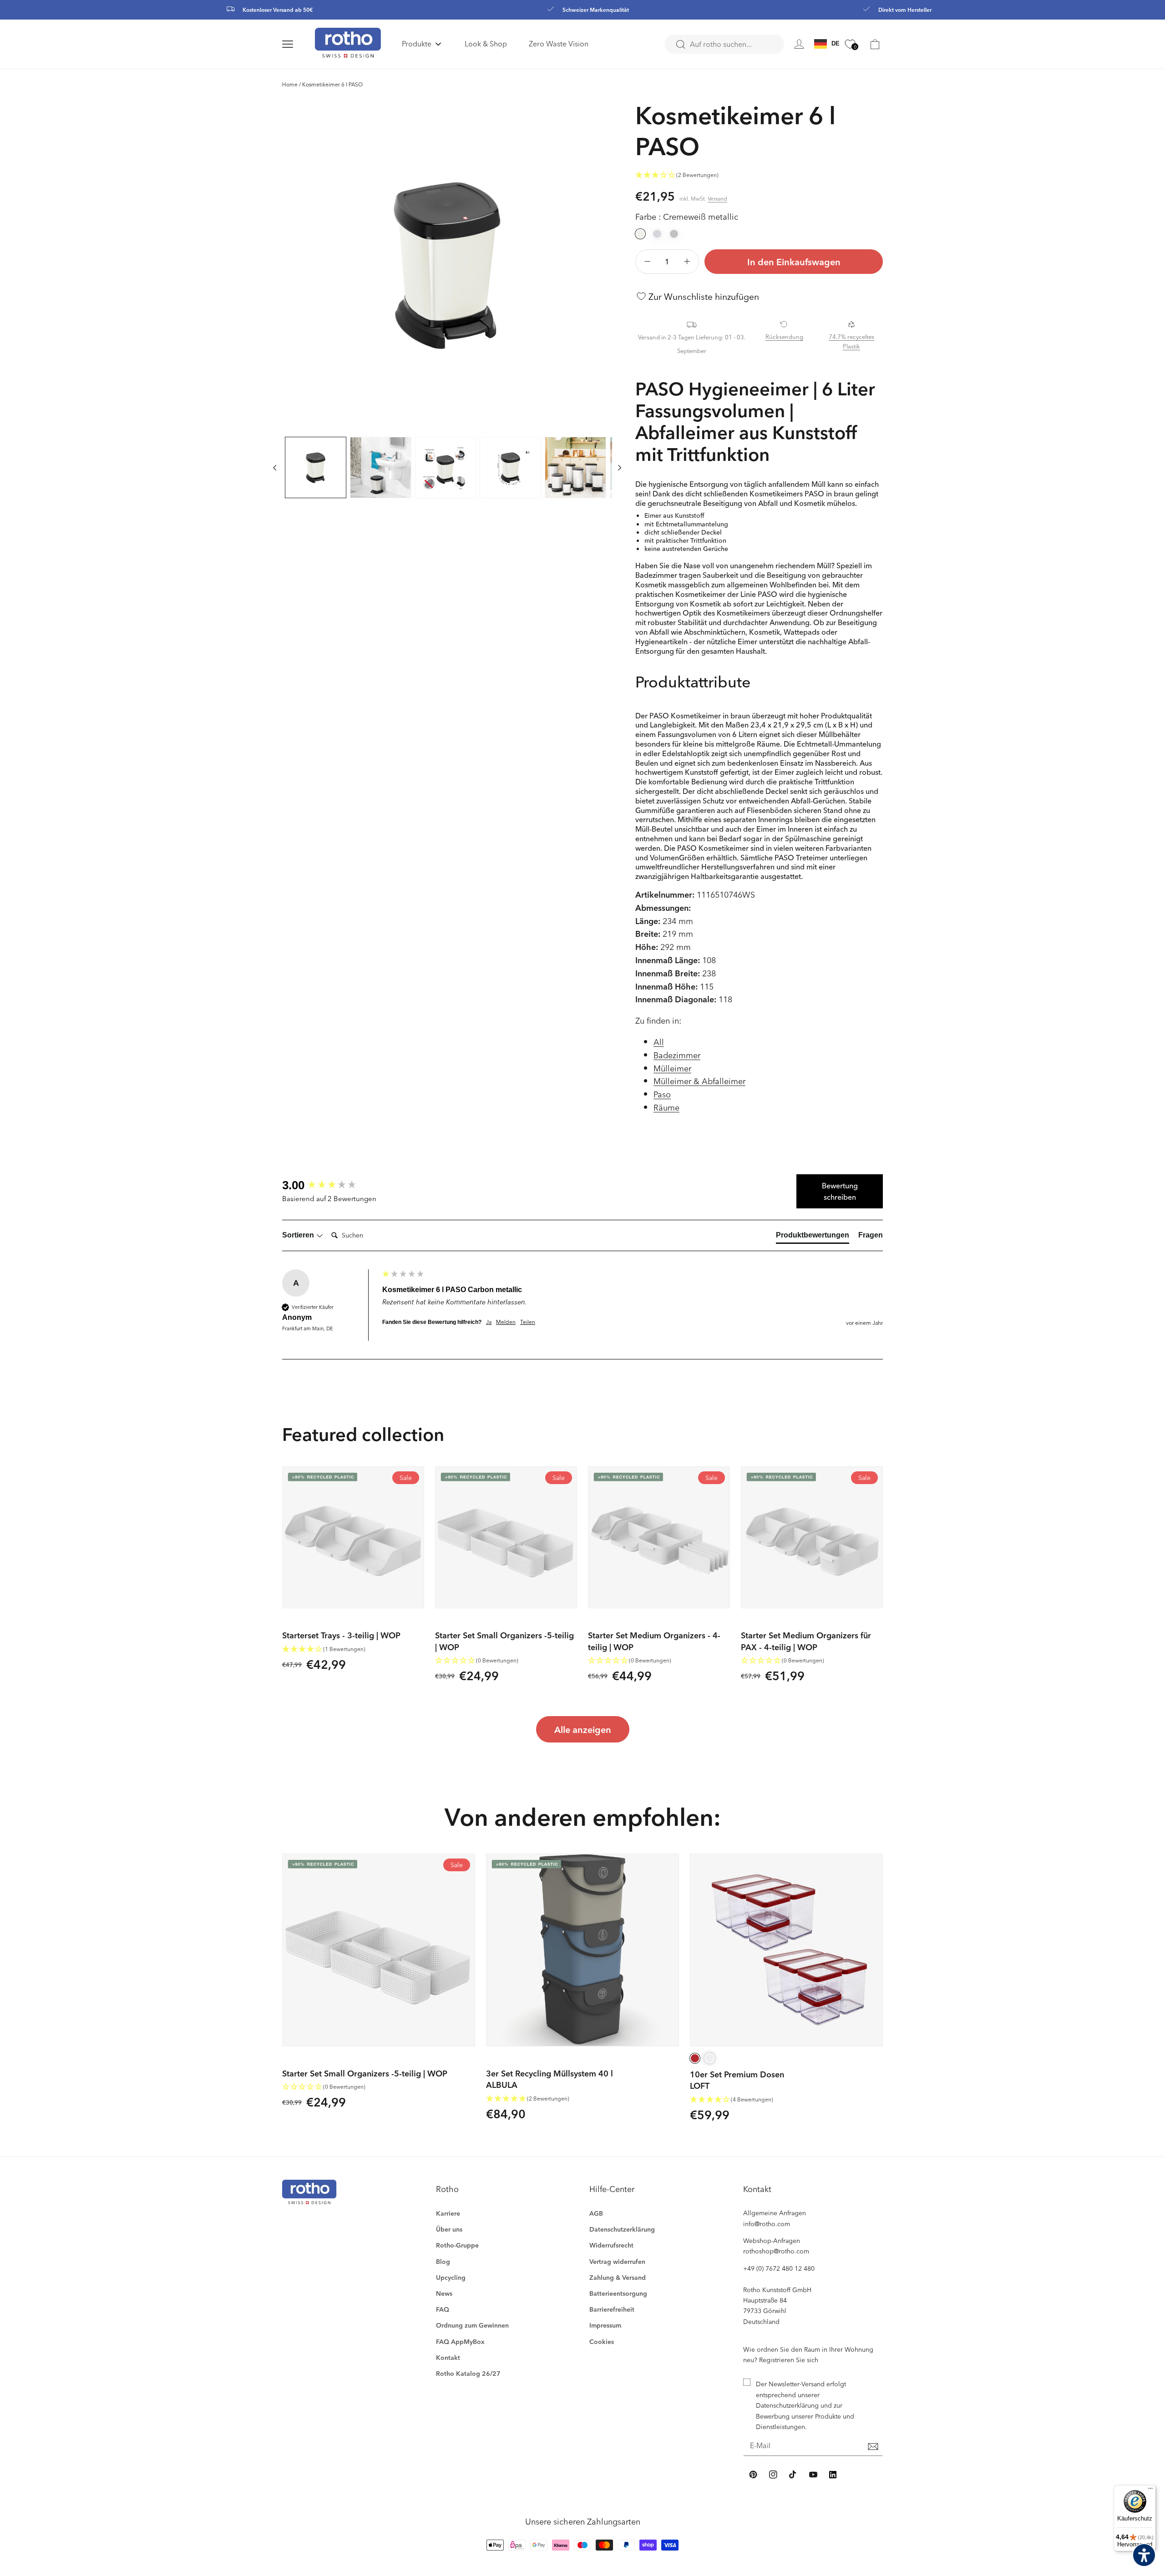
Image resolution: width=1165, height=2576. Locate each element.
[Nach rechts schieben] (620, 467)
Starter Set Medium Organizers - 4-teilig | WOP (654, 1641)
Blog (443, 2261)
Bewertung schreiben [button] (840, 1191)
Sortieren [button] (299, 1235)
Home (290, 84)
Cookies (602, 2341)
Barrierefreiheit (612, 2309)
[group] (330, 1185)
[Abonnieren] (873, 2446)
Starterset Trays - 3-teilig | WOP (341, 1635)
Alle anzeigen (583, 1729)
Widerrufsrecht (611, 2245)
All (659, 1042)
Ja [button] (489, 1322)
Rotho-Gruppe (457, 2245)
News (444, 2293)
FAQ (443, 2309)
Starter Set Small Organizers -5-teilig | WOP (504, 1641)
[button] (299, 44)
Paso (662, 1094)
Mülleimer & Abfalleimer (699, 1081)
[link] (875, 44)
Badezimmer (677, 1055)
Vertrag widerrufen (617, 2261)
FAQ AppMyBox (460, 2341)
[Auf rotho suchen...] (680, 45)
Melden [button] (506, 1322)
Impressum (605, 2325)
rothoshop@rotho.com (776, 2251)
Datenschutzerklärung (622, 2229)
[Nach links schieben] (275, 467)
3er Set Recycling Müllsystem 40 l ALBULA (550, 2079)
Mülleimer (672, 1068)
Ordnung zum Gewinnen (472, 2325)
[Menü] (1150, 2490)
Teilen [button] (528, 1322)
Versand (717, 198)
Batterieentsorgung (618, 2293)
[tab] (813, 1237)
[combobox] (724, 44)
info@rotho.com (767, 2224)
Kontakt (448, 2357)
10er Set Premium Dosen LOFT (737, 2080)
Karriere (448, 2213)
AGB (596, 2213)
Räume (666, 1107)
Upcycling (451, 2277)
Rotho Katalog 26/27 (468, 2373)
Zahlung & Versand (618, 2277)
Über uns (449, 2229)
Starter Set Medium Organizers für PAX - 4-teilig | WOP (806, 1641)
